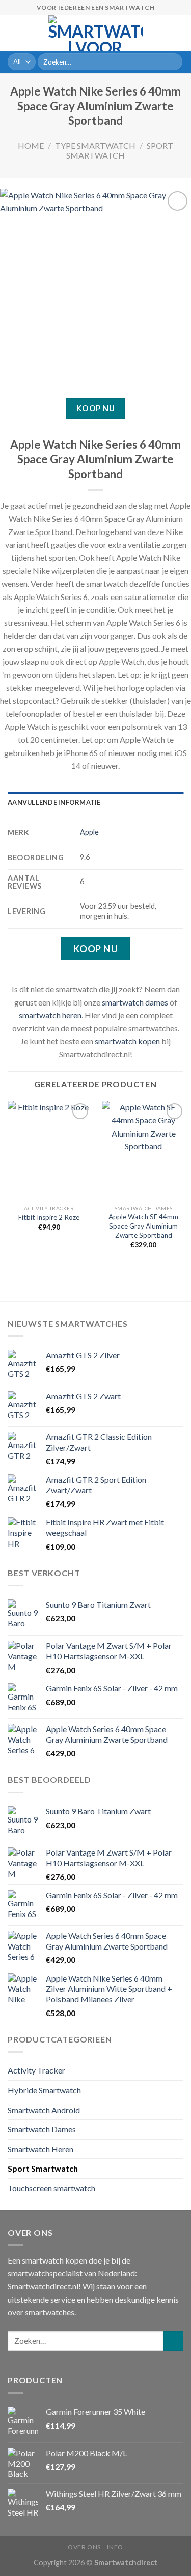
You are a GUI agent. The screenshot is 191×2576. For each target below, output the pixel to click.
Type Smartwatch (95, 146)
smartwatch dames (135, 1002)
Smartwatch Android (44, 2110)
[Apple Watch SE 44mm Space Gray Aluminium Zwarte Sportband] (143, 1150)
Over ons (84, 2547)
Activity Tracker (36, 2070)
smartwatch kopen (127, 1041)
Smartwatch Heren (40, 2149)
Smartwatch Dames (42, 2129)
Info (115, 2547)
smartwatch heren (50, 1015)
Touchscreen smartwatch (51, 2188)
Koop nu (95, 408)
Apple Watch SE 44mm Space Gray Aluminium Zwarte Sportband (143, 1226)
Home (31, 146)
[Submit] (173, 62)
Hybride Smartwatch (44, 2090)
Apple (89, 832)
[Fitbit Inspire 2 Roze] (49, 1150)
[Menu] (14, 33)
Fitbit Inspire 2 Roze (49, 1217)
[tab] (95, 802)
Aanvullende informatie (54, 802)
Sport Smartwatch (120, 150)
